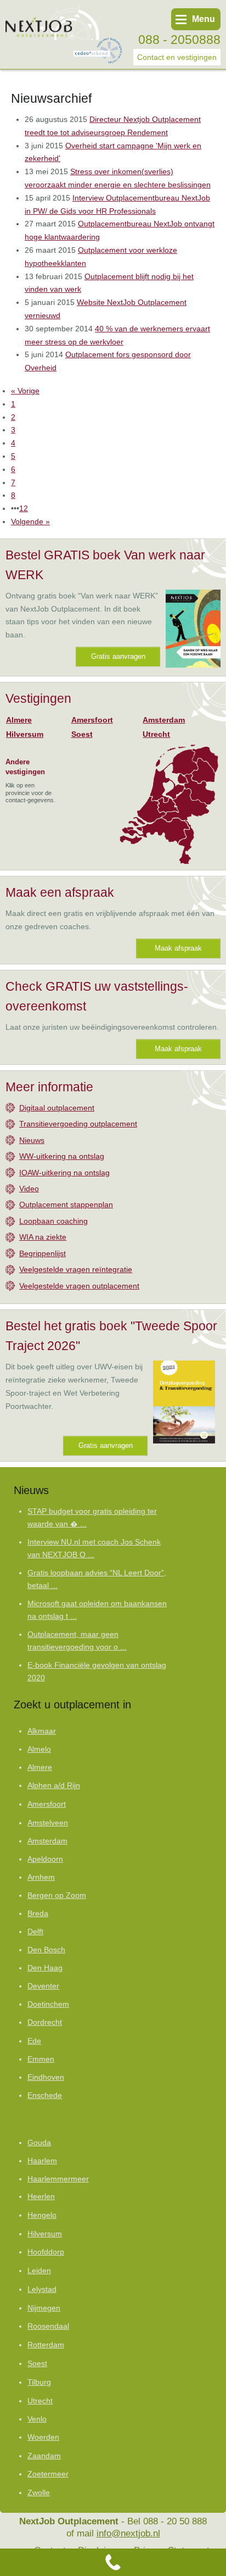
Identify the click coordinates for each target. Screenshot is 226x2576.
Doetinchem (48, 2004)
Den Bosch (46, 1950)
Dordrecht (45, 2022)
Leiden (39, 2270)
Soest (82, 734)
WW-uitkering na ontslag (62, 1156)
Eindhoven (46, 2077)
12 (24, 508)
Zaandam (44, 2456)
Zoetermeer (48, 2474)
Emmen (41, 2059)
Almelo (39, 1749)
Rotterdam (46, 2345)
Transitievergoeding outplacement (78, 1124)
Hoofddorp (46, 2252)
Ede (34, 2041)
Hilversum (25, 734)
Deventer (43, 1986)
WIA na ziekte (43, 1237)
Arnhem (41, 1877)
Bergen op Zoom (57, 1895)
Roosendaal (48, 2326)
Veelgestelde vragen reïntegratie (76, 1269)
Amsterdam (164, 720)
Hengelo (42, 2215)
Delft (35, 1932)
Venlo (37, 2419)
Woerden (43, 2437)
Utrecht (156, 734)
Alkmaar (42, 1731)
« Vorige (25, 391)
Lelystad (42, 2289)
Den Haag (45, 1968)
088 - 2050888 (179, 40)
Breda (38, 1914)
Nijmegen (44, 2308)
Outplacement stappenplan (66, 1204)
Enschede (45, 2095)
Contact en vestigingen (177, 57)
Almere (19, 720)
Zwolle (39, 2492)
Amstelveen (48, 1823)
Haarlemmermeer (58, 2179)
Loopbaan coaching (53, 1221)
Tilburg (39, 2382)
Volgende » (30, 521)
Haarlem (42, 2161)
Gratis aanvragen (118, 656)
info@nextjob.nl (128, 2533)
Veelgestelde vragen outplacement (79, 1286)
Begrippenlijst (43, 1253)
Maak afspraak (178, 948)
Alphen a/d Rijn (54, 1786)
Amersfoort (92, 720)
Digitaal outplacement (57, 1108)
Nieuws (32, 1140)
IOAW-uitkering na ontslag (64, 1173)
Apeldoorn (45, 1859)
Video (29, 1189)
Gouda (39, 2143)
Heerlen (41, 2197)
